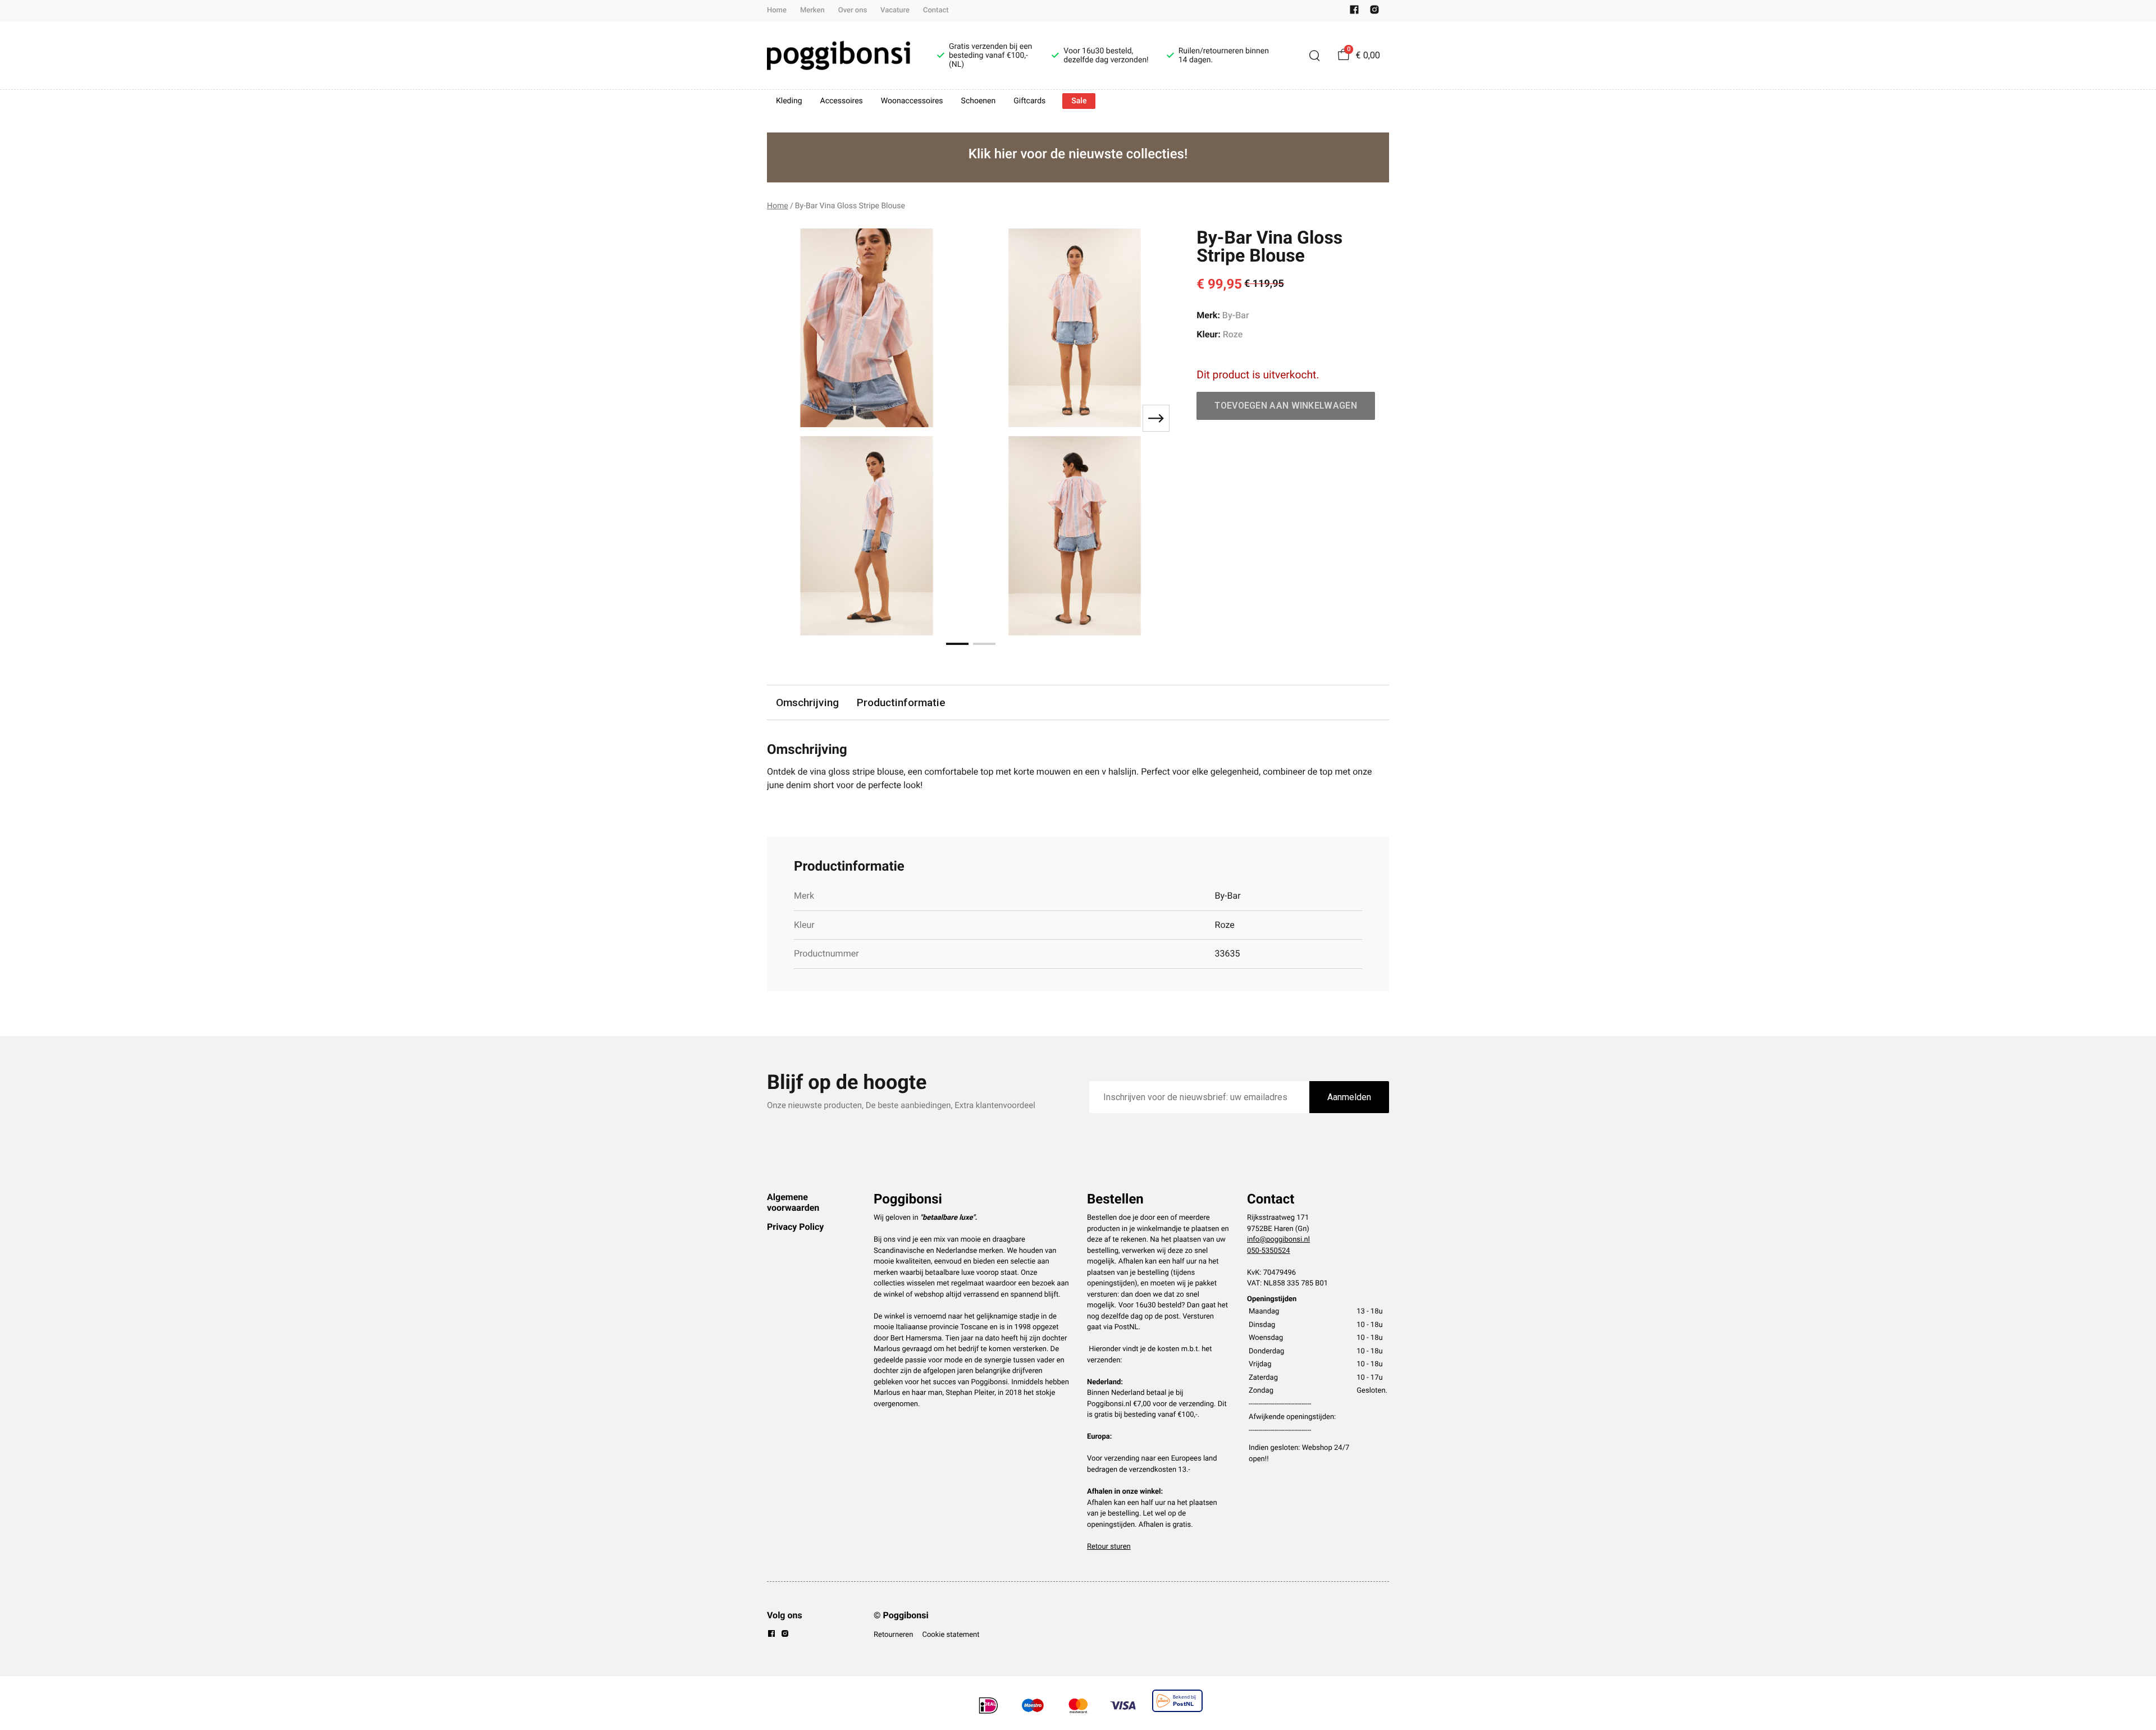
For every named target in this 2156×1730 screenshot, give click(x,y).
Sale (1079, 101)
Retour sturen (1109, 1547)
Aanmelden (1349, 1097)
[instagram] (1374, 12)
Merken (812, 10)
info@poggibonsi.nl (1278, 1240)
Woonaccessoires (912, 101)
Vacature (895, 10)
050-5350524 (1269, 1251)
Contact (936, 10)
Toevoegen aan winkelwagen (1286, 406)
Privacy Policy (795, 1227)
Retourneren (893, 1635)
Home (777, 10)
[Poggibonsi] (839, 56)
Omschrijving (807, 702)
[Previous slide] (785, 418)
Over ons (853, 10)
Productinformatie (901, 702)
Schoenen (979, 101)
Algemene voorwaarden (793, 1202)
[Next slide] (1156, 418)
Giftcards (1029, 101)
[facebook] (1354, 12)
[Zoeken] (1314, 56)
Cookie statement (951, 1635)
